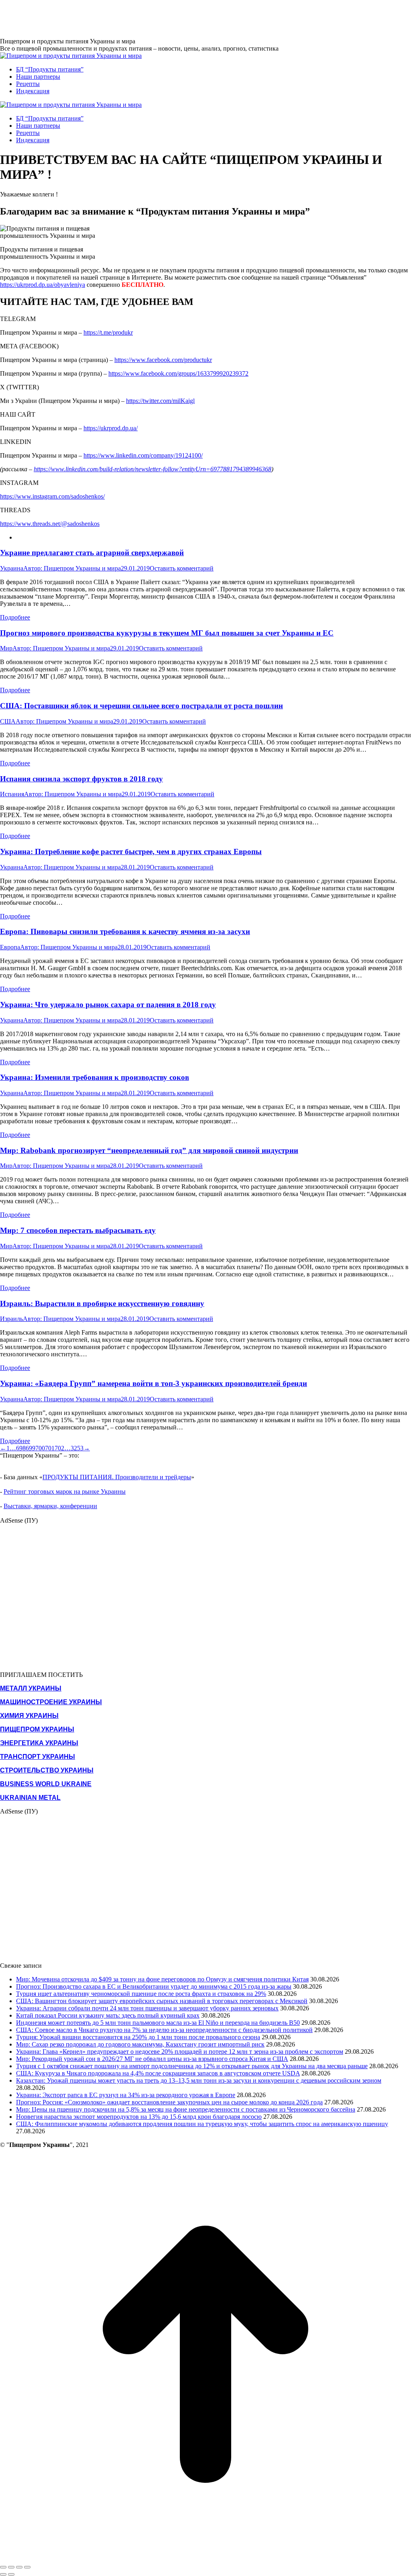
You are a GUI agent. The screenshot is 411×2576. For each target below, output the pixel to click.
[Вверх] (205, 2558)
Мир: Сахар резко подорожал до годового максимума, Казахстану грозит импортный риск (140, 2044)
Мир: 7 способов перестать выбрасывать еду (78, 1230)
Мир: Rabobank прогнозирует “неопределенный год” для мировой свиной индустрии (149, 1150)
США (8, 721)
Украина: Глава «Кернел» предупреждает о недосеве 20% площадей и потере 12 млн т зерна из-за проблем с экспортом (180, 2052)
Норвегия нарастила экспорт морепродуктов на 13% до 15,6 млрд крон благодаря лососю (139, 2117)
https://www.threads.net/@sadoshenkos (50, 524)
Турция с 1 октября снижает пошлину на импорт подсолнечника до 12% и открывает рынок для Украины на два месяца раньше (192, 2066)
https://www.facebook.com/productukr (163, 360)
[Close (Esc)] (3, 2567)
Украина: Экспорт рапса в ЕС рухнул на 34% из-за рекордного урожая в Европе (126, 2095)
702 (59, 1448)
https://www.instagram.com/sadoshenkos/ (52, 496)
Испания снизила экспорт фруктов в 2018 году (81, 779)
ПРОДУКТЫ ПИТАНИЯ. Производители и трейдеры (117, 1477)
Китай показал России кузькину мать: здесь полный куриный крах (108, 2015)
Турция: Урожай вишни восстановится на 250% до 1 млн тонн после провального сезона (138, 2037)
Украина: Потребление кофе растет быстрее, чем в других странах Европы (131, 852)
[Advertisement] (146, 18)
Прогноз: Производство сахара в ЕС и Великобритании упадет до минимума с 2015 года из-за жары (154, 1986)
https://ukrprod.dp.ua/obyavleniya (43, 285)
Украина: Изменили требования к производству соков (95, 1077)
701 (50, 1448)
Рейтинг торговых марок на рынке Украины (65, 1491)
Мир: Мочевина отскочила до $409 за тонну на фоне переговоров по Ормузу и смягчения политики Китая (162, 1979)
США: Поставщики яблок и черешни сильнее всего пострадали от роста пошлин (141, 706)
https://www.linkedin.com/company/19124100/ (143, 455)
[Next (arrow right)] (11, 2574)
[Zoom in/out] (27, 2567)
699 (31, 1448)
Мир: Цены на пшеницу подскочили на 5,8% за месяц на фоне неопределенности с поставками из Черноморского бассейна (186, 2109)
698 (21, 1448)
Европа (10, 947)
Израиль (11, 1319)
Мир (6, 648)
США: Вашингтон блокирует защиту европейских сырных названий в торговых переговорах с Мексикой (162, 2001)
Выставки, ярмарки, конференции (50, 1506)
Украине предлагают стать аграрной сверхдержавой (92, 553)
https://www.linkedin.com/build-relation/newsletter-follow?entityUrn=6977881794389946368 (153, 469)
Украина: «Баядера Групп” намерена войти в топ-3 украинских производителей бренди (154, 1383)
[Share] (11, 2567)
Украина (12, 568)
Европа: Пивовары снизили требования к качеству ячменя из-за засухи (125, 931)
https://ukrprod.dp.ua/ (111, 428)
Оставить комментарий (182, 568)
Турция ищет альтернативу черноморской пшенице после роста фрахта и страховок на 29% (141, 1994)
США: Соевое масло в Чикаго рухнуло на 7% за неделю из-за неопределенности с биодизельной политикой (164, 2030)
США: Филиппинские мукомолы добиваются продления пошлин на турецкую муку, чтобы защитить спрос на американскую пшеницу (202, 2124)
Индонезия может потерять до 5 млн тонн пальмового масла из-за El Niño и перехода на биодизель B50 (158, 2023)
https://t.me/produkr (108, 332)
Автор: (72, 568)
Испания (12, 794)
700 (40, 1448)
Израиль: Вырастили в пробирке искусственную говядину (102, 1303)
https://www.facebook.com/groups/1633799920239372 (178, 373)
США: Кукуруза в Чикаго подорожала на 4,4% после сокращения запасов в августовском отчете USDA (158, 2073)
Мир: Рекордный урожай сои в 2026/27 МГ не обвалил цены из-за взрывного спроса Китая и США (152, 2059)
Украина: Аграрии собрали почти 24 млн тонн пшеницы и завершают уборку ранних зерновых (147, 2008)
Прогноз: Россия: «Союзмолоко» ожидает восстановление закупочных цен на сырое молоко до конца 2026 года (169, 2102)
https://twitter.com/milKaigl (160, 401)
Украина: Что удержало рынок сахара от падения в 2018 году (108, 1005)
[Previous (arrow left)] (3, 2574)
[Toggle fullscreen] (19, 2567)
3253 (77, 1448)
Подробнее (15, 617)
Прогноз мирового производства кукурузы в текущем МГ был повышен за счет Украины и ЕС (167, 633)
